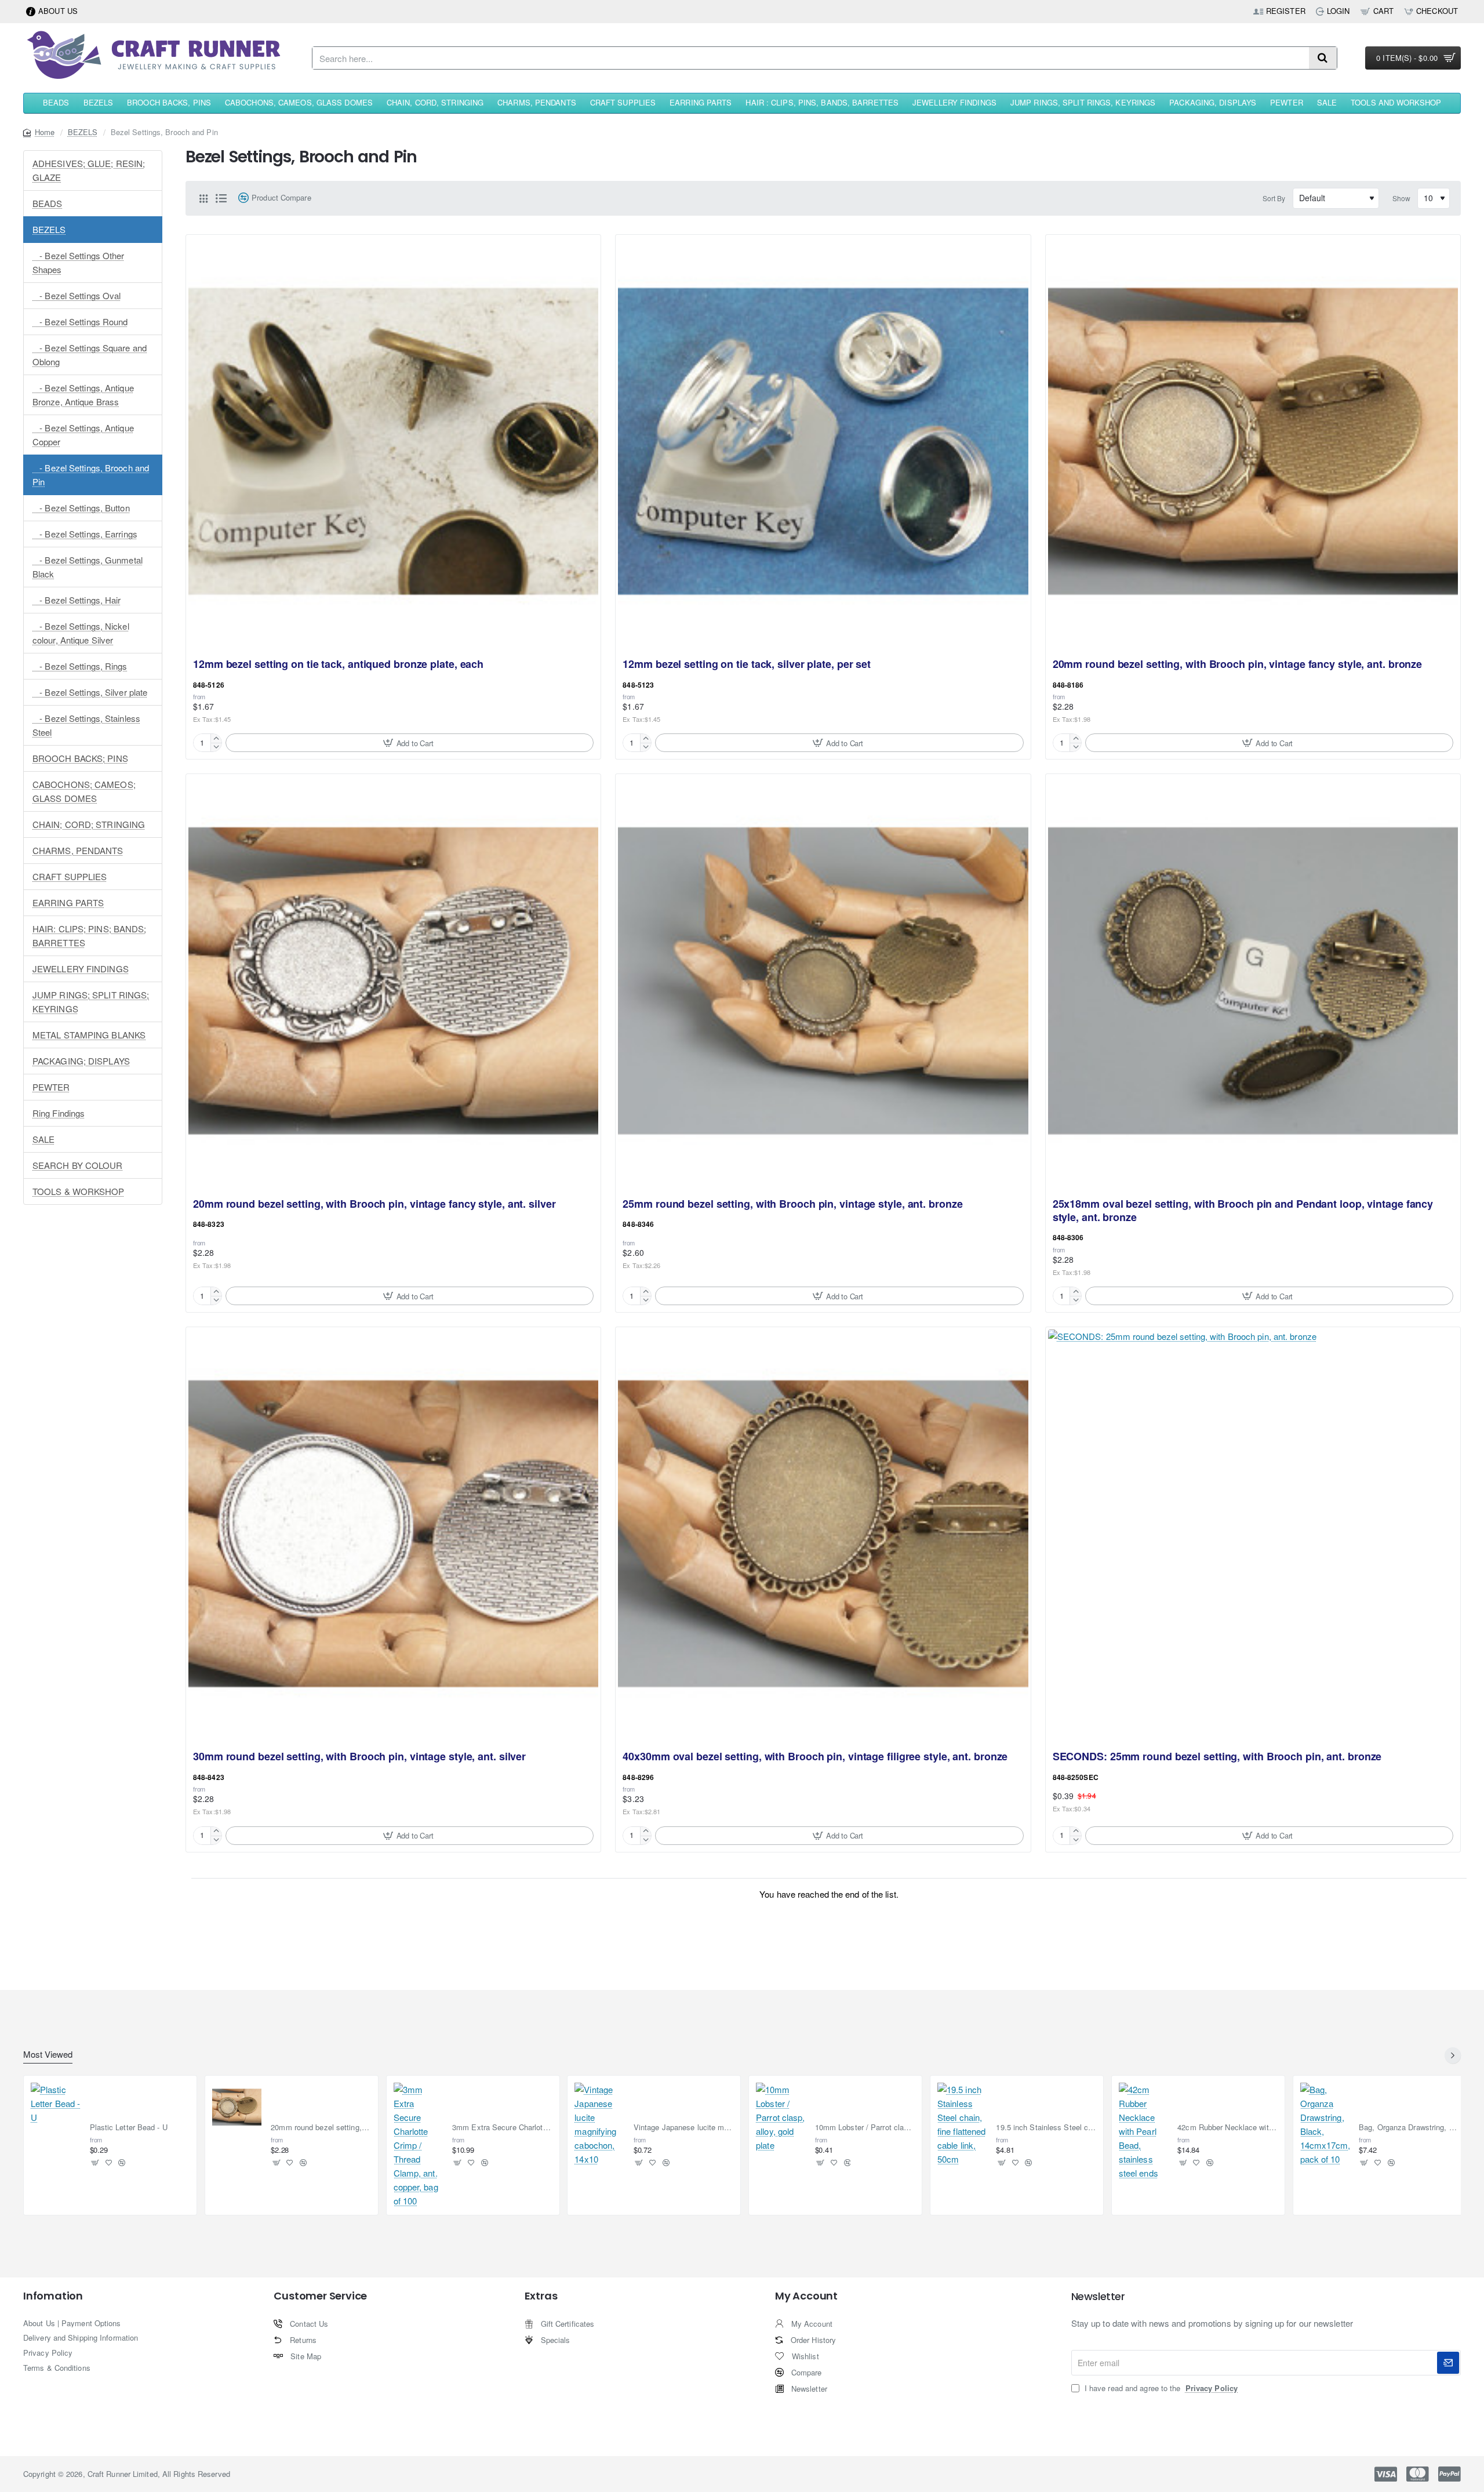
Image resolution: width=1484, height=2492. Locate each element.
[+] (216, 738)
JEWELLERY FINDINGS (81, 969)
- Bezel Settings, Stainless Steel (86, 725)
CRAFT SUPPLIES (70, 876)
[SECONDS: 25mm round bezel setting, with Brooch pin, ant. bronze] (1253, 1534)
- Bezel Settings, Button (81, 508)
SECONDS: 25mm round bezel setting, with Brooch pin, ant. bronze (1217, 1757)
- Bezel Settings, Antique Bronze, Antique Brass (83, 395)
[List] (221, 198)
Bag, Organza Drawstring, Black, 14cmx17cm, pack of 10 (1409, 2128)
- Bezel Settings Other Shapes (79, 262)
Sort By (1274, 198)
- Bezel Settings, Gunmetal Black (88, 567)
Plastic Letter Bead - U (129, 2128)
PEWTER (51, 1087)
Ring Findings (59, 1113)
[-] (216, 747)
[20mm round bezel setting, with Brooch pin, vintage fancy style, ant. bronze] (1253, 442)
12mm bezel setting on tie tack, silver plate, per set (747, 664)
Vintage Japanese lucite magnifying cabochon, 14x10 (684, 2128)
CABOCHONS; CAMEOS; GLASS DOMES (84, 791)
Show (1401, 198)
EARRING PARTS (68, 902)
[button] (410, 743)
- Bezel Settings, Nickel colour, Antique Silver (81, 633)
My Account (806, 2296)
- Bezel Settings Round (80, 322)
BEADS (48, 203)
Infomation (53, 2296)
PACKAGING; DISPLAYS (81, 1061)
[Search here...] (1323, 58)
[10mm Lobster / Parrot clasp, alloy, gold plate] (781, 2117)
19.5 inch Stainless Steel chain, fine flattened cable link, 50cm (1046, 2128)
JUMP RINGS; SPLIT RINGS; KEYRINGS (91, 1002)
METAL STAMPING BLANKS (89, 1035)
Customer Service (320, 2296)
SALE (43, 1139)
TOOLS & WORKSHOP (79, 1191)
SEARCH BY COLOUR (78, 1165)
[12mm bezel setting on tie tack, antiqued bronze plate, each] (393, 442)
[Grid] (203, 198)
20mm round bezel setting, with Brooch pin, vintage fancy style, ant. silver (374, 1204)
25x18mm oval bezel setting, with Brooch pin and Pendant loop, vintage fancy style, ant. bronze (1243, 1211)
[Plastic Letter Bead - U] (56, 2108)
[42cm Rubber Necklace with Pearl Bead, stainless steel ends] (1144, 2131)
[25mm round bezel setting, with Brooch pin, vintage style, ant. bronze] (823, 981)
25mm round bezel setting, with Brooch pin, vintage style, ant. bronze (792, 1204)
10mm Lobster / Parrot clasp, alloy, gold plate (865, 2128)
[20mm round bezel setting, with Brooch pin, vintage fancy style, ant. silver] (393, 981)
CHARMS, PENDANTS (78, 850)
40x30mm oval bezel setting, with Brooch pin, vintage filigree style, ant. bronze (815, 1757)
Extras (541, 2296)
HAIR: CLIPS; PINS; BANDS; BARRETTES (90, 936)
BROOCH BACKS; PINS (80, 758)
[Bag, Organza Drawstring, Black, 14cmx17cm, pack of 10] (1325, 2124)
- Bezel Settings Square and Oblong (90, 355)
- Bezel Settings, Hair (77, 600)
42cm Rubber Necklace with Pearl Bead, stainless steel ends (1227, 2128)
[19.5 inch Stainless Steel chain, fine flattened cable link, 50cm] (962, 2124)
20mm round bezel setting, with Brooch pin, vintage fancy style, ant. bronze (1238, 664)
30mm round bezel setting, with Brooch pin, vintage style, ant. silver (359, 1757)
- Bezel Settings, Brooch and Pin (91, 475)
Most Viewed (48, 2055)
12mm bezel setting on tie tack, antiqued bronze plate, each (338, 664)
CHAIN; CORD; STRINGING (89, 824)
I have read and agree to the (1160, 2388)
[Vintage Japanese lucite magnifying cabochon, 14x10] (599, 2124)
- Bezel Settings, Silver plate (90, 692)
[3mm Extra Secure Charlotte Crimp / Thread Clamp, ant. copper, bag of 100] (419, 2145)
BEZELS (83, 132)
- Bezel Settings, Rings (80, 666)
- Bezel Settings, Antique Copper (83, 435)
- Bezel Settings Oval (77, 295)
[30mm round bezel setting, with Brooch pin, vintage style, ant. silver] (393, 1534)
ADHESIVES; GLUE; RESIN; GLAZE (89, 170)
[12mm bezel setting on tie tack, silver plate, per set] (823, 442)
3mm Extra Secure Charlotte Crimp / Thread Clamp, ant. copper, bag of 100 (502, 2128)
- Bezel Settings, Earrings (85, 534)
